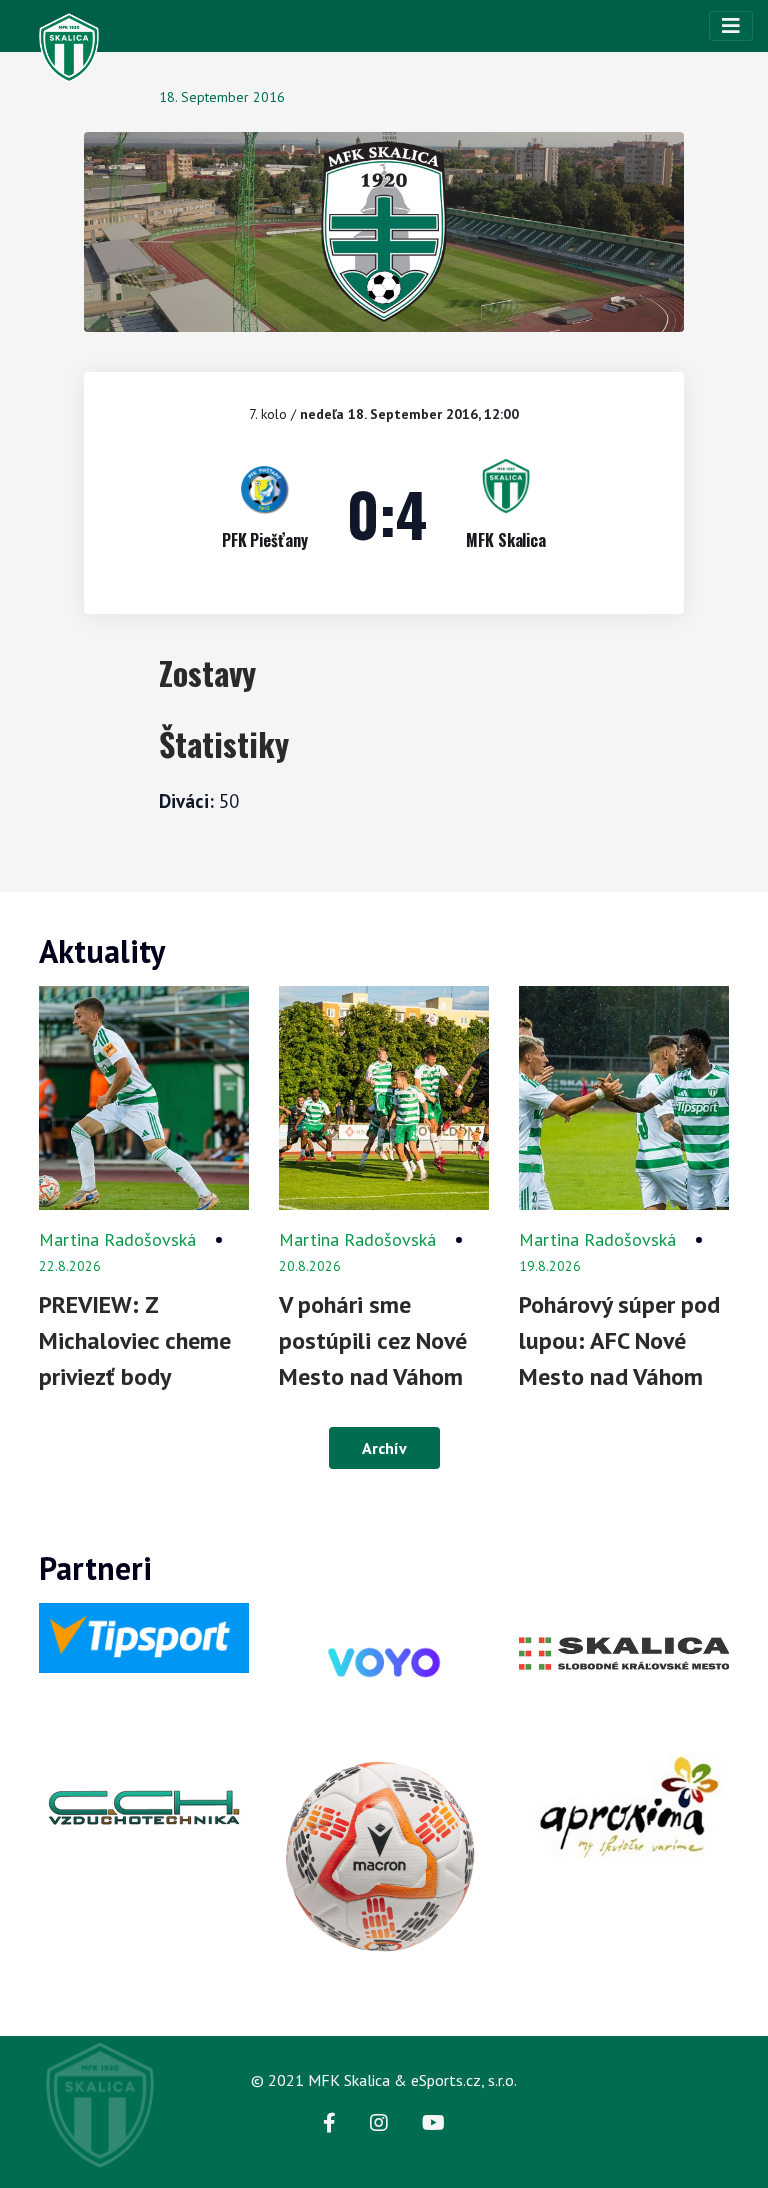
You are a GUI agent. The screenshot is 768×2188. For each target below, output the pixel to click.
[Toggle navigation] (731, 26)
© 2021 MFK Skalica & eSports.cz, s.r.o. (384, 2080)
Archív (384, 1448)
